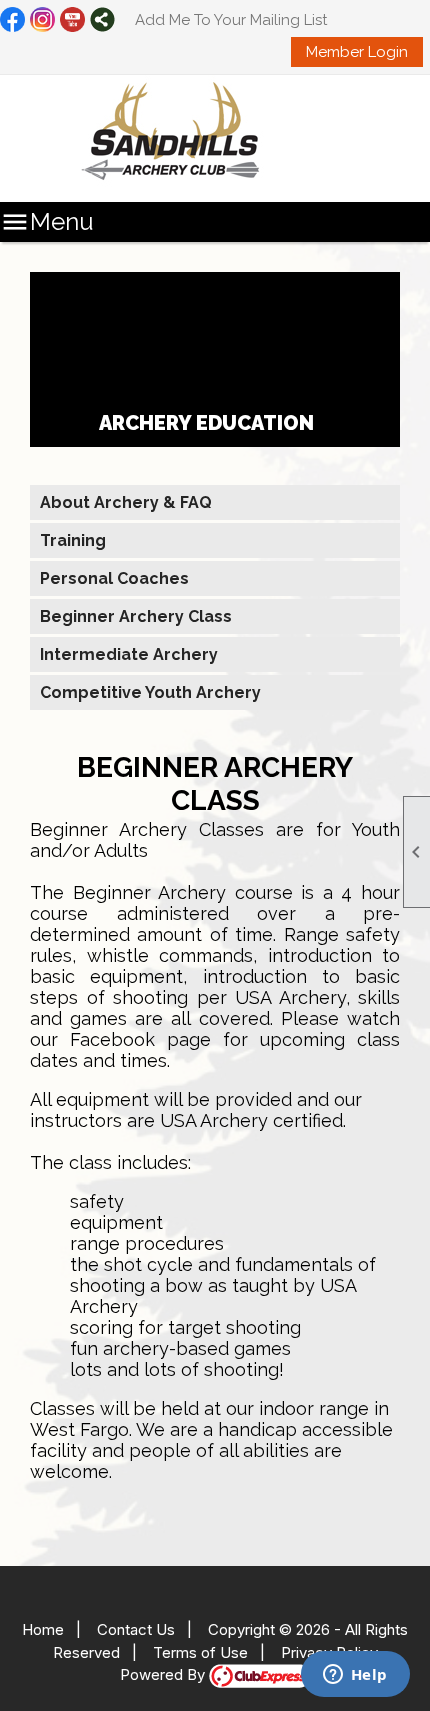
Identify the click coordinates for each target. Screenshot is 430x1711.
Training (73, 540)
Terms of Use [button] (200, 1652)
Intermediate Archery (129, 654)
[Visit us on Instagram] (42, 21)
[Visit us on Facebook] (12, 21)
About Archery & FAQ (126, 502)
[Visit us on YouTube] (72, 21)
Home (43, 1629)
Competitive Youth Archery (150, 692)
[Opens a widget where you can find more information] (355, 1676)
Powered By (164, 1674)
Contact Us (136, 1629)
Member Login (357, 52)
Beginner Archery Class (136, 616)
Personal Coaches (114, 578)
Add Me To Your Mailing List (231, 20)
